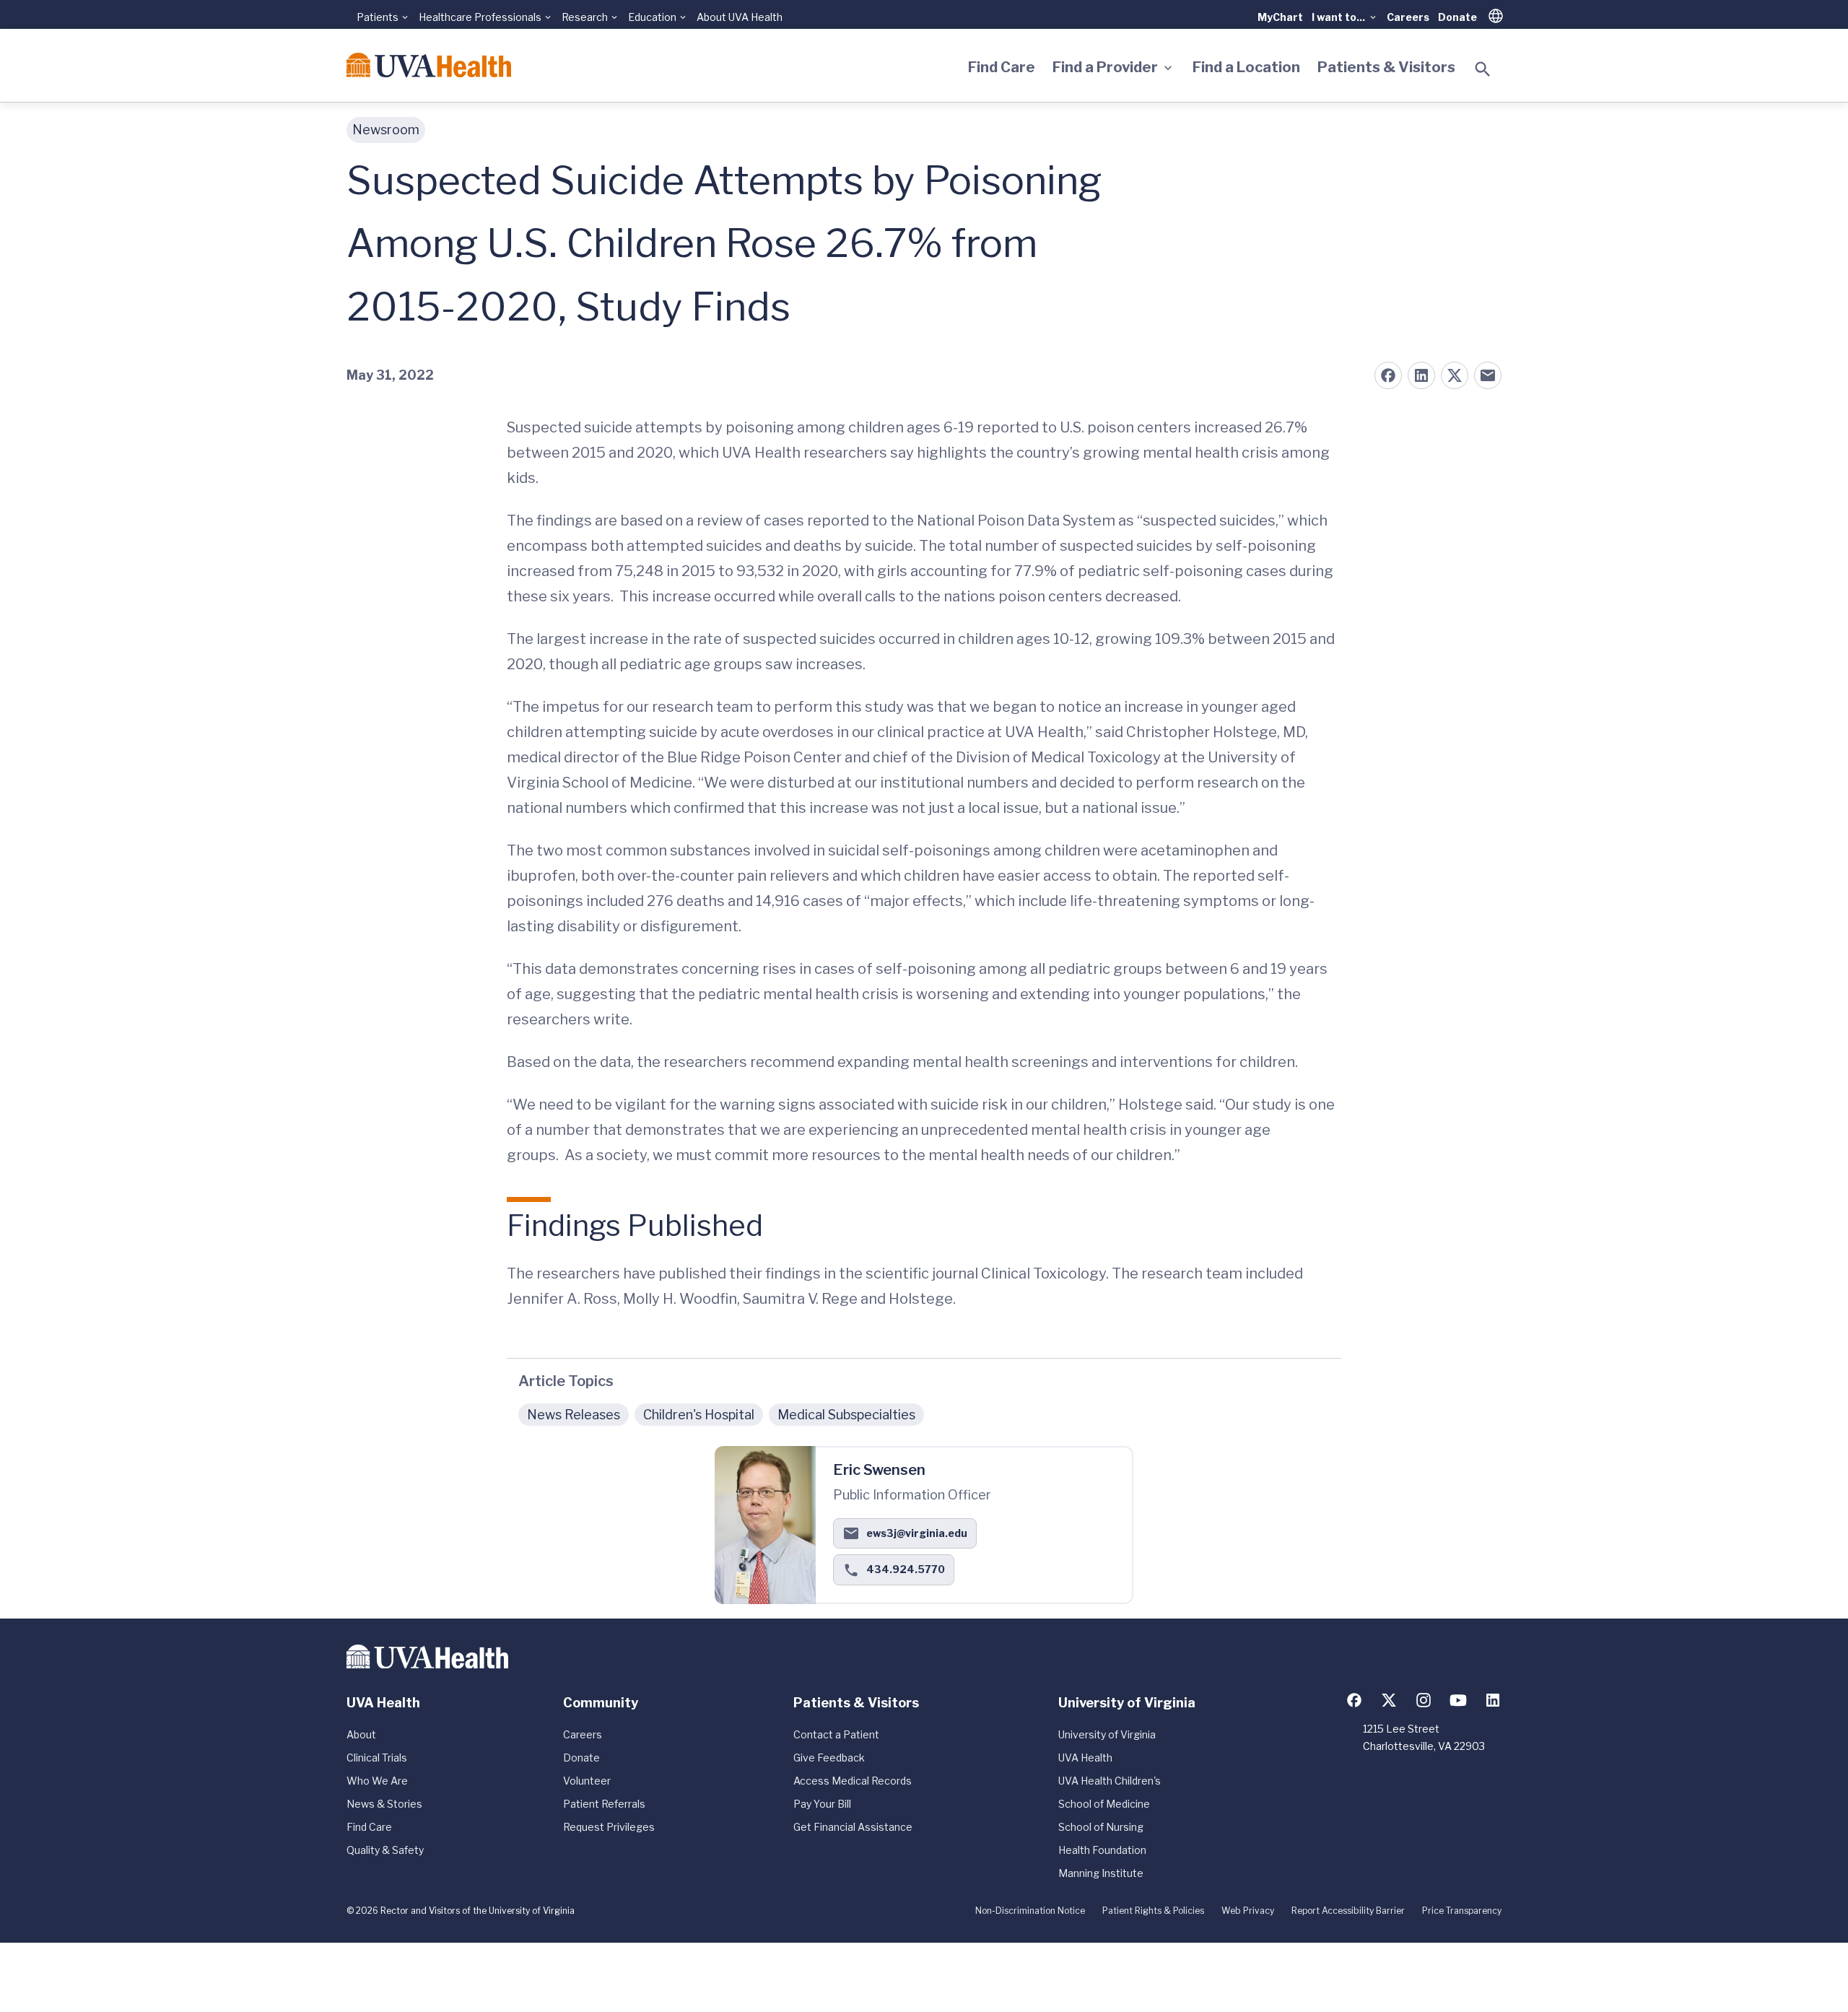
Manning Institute (1101, 1873)
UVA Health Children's (1110, 1781)
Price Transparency (1462, 1911)
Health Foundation (1102, 1850)
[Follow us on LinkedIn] (1493, 1700)
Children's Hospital (699, 1415)
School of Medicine (1104, 1804)
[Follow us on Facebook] (1354, 1700)
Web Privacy (1248, 1911)
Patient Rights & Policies (1153, 1911)
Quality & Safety (385, 1850)
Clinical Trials (377, 1758)
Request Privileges (609, 1827)
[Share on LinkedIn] (1421, 375)
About (361, 1734)
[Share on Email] (1488, 375)
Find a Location (1246, 67)
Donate (1457, 17)
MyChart (1280, 17)
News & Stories (384, 1804)
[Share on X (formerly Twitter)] (1455, 375)
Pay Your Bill (822, 1804)
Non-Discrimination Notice (1030, 1911)
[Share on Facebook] (1388, 375)
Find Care (1002, 67)
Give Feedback (829, 1758)
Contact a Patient (836, 1734)
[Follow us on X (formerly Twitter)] (1389, 1700)
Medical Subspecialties (846, 1415)
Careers (1408, 17)
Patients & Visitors (1386, 67)
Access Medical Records (853, 1781)
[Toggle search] (1483, 69)
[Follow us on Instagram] (1424, 1700)
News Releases (574, 1415)
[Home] (429, 65)
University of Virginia (1107, 1734)
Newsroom (386, 130)
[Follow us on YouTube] (1458, 1700)
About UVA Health (740, 17)
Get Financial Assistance (853, 1827)
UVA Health (1085, 1758)
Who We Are (377, 1781)
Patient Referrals (604, 1804)
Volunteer (587, 1781)
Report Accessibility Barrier (1348, 1911)
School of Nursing (1101, 1827)
